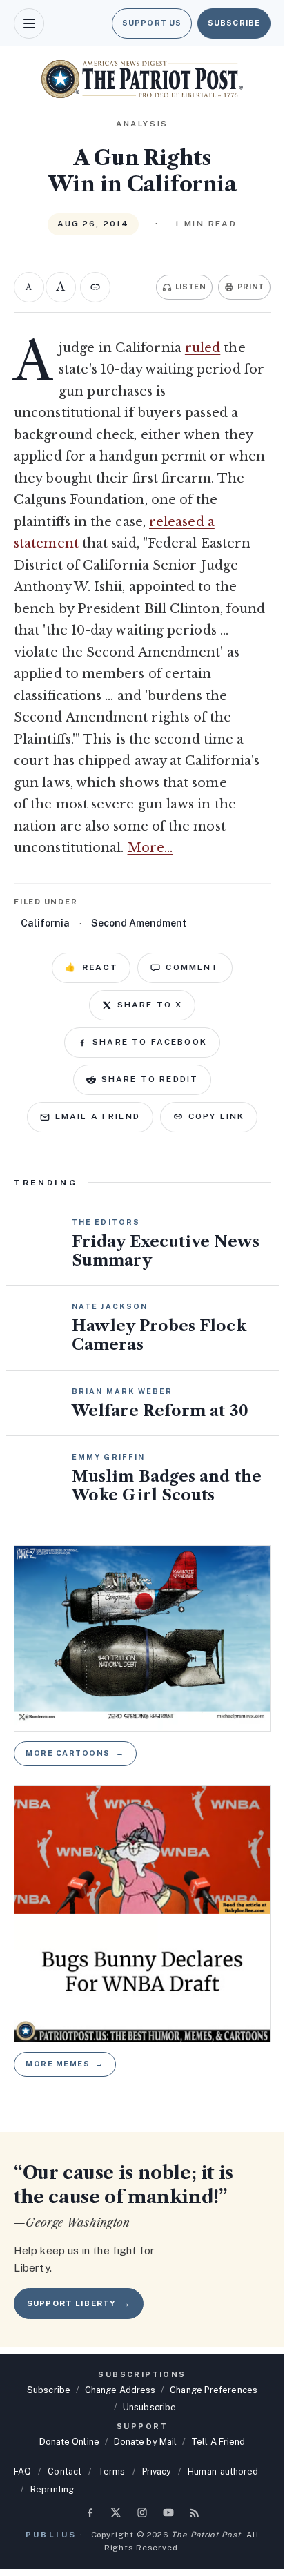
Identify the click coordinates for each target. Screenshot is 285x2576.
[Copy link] (95, 287)
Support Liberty (79, 2303)
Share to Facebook (150, 1042)
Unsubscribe (149, 2407)
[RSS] (195, 2512)
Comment (192, 967)
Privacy (157, 2471)
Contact (65, 2471)
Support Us (152, 23)
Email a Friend (98, 1116)
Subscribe (234, 23)
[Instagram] (142, 2512)
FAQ (22, 2471)
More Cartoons (75, 1753)
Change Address (120, 2390)
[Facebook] (90, 2512)
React (91, 967)
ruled (203, 348)
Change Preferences (214, 2390)
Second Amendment (139, 923)
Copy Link (216, 1116)
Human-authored (223, 2471)
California (45, 923)
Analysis (142, 124)
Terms (111, 2471)
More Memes (65, 2064)
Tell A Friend (218, 2442)
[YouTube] (168, 2512)
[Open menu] (29, 23)
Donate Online (69, 2442)
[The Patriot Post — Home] (142, 79)
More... (150, 848)
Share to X (150, 1005)
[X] (116, 2512)
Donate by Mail (145, 2442)
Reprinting (52, 2489)
